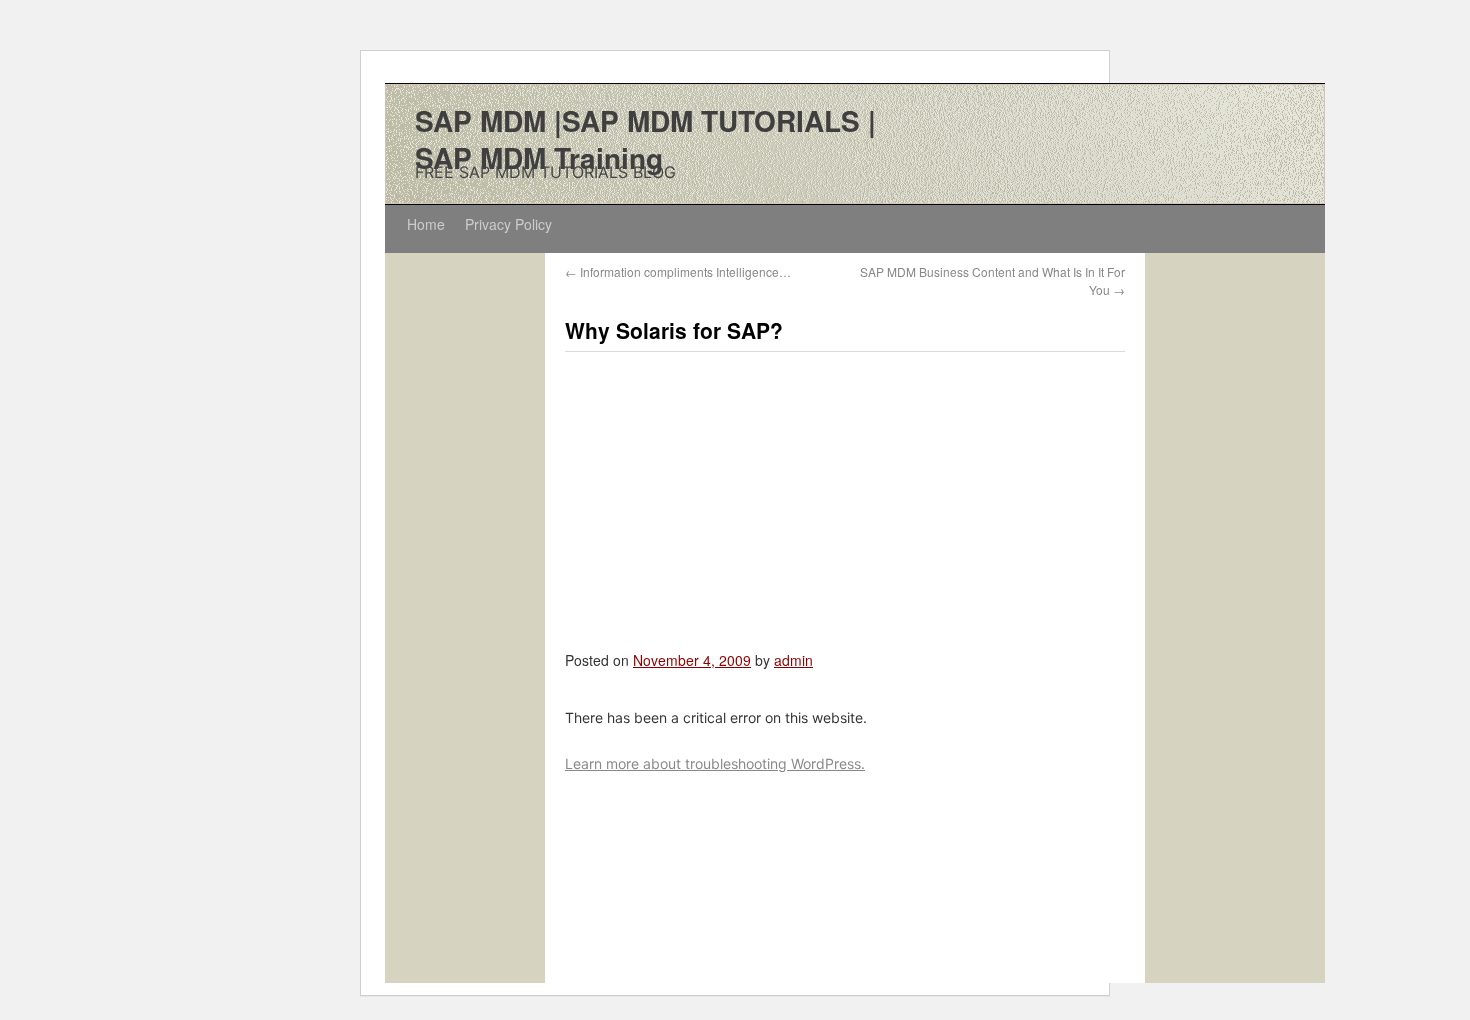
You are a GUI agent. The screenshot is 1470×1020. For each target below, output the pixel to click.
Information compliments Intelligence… (678, 271)
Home (426, 224)
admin (793, 660)
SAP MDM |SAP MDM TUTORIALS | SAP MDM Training (645, 139)
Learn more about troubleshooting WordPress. (715, 763)
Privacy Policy (508, 224)
